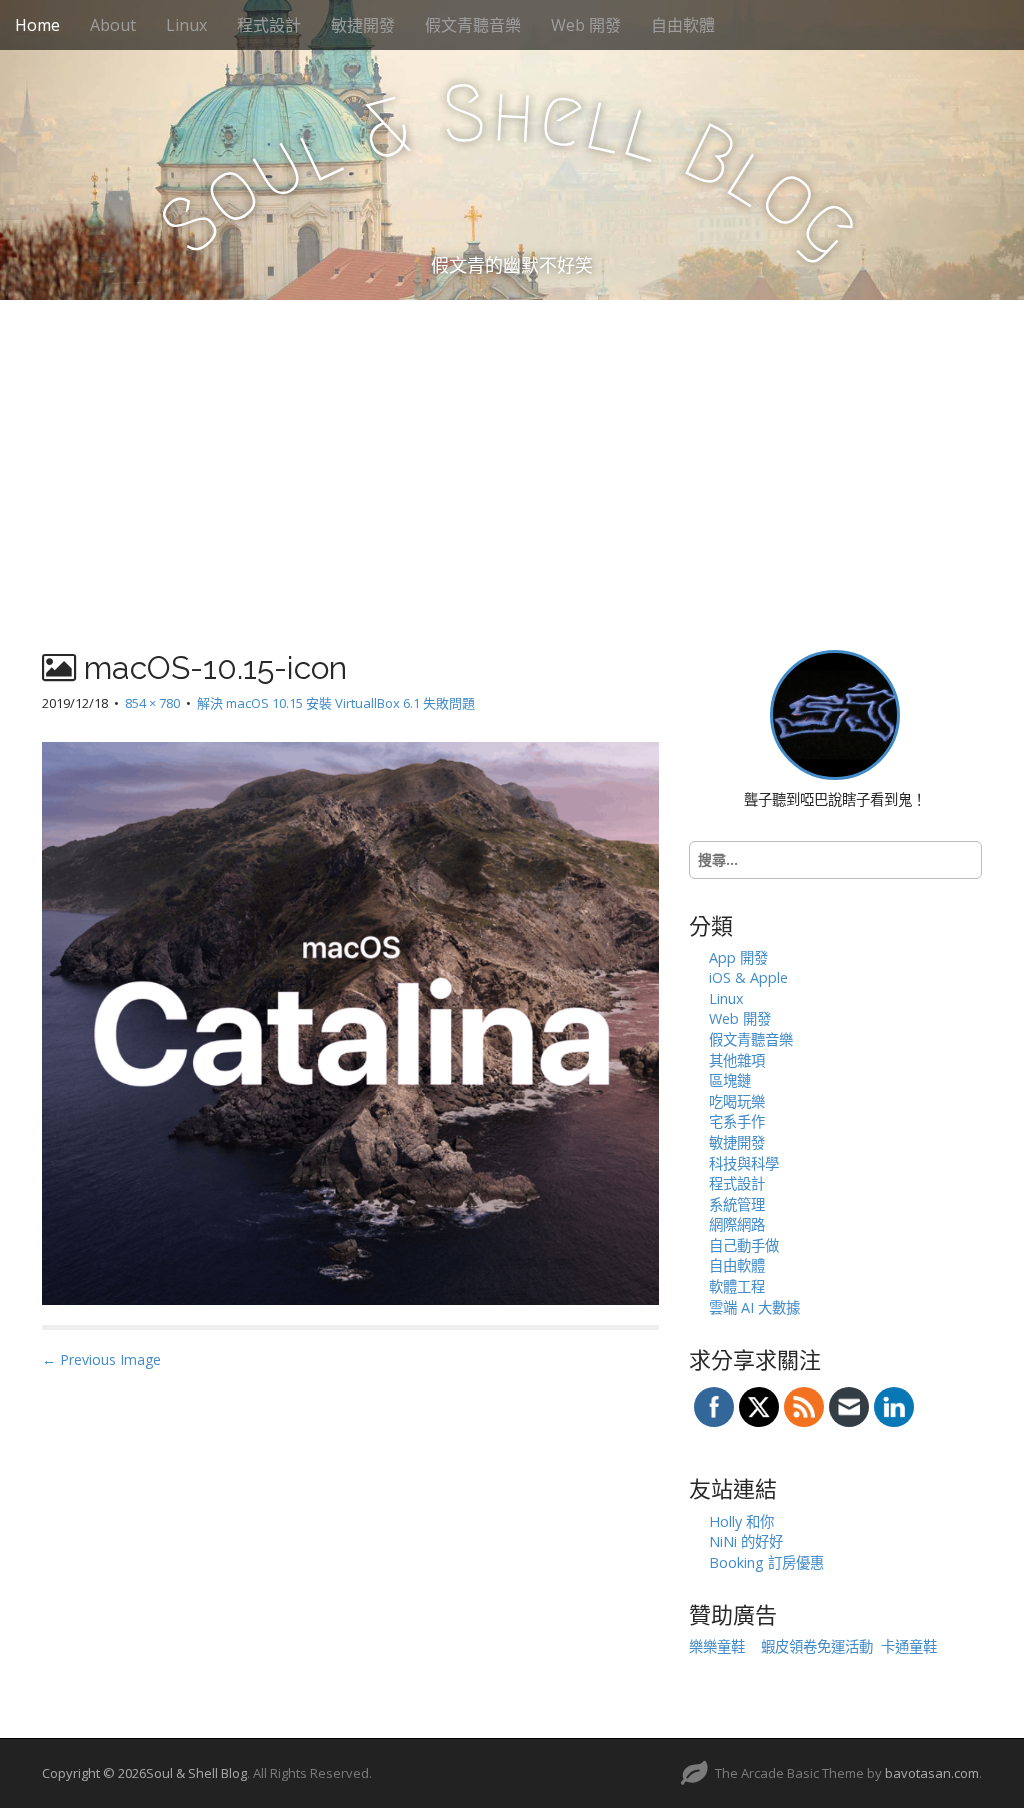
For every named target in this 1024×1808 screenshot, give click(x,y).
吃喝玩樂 (737, 1101)
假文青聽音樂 (473, 25)
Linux (186, 25)
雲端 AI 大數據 (754, 1307)
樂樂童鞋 (717, 1646)
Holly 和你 (741, 1521)
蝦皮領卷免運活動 (817, 1646)
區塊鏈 (730, 1080)
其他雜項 (737, 1060)
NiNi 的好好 (746, 1541)
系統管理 (737, 1204)
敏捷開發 (363, 25)
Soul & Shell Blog (196, 1773)
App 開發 (738, 957)
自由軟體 (683, 25)
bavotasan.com (932, 1773)
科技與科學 (744, 1163)
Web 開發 (586, 25)
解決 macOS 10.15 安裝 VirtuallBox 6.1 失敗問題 (336, 703)
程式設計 (269, 25)
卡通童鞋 (909, 1646)
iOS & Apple (748, 977)
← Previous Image (101, 1359)
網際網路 (737, 1224)
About (113, 25)
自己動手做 (744, 1245)
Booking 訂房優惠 (766, 1562)
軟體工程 (737, 1286)
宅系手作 (737, 1121)
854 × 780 (152, 703)
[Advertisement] (512, 450)
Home (37, 25)
